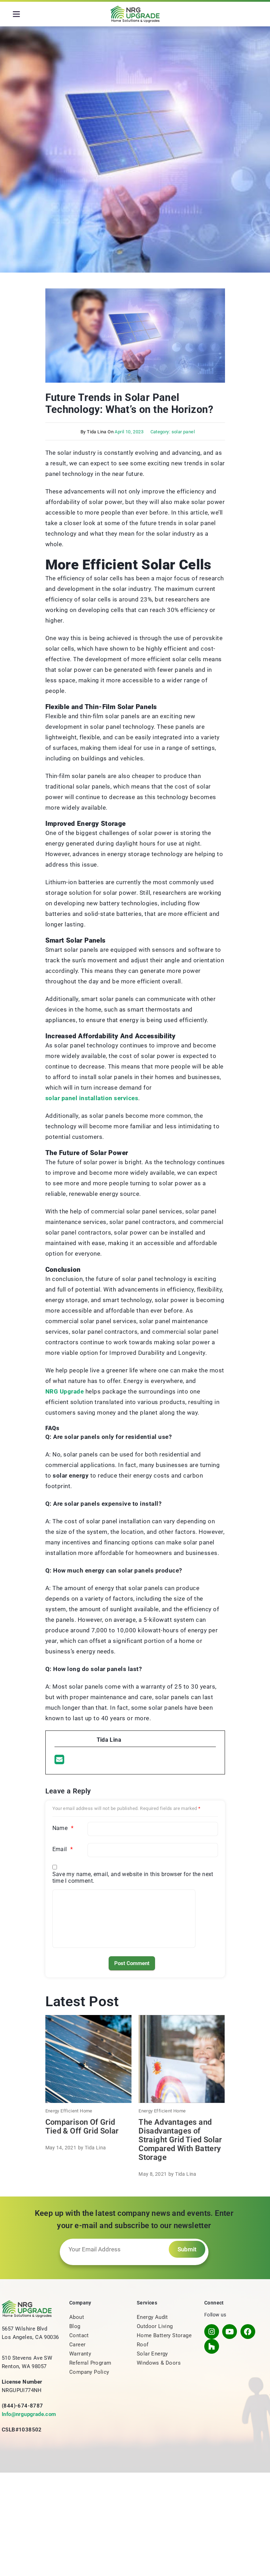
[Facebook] (248, 2332)
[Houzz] (212, 2346)
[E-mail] (59, 1760)
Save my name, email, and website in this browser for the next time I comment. (133, 1877)
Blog (75, 2326)
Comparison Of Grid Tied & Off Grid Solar (82, 2127)
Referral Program (90, 2363)
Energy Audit (152, 2317)
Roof (143, 2345)
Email (63, 1849)
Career (77, 2345)
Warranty (80, 2354)
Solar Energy (152, 2354)
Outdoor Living (155, 2326)
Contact (79, 2335)
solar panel (183, 432)
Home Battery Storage (164, 2335)
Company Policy (89, 2372)
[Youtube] (230, 2332)
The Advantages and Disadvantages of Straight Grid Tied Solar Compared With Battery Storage (180, 2140)
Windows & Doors (159, 2363)
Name (63, 1828)
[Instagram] (212, 2332)
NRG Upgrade (65, 1391)
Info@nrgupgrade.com (29, 2414)
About (77, 2317)
